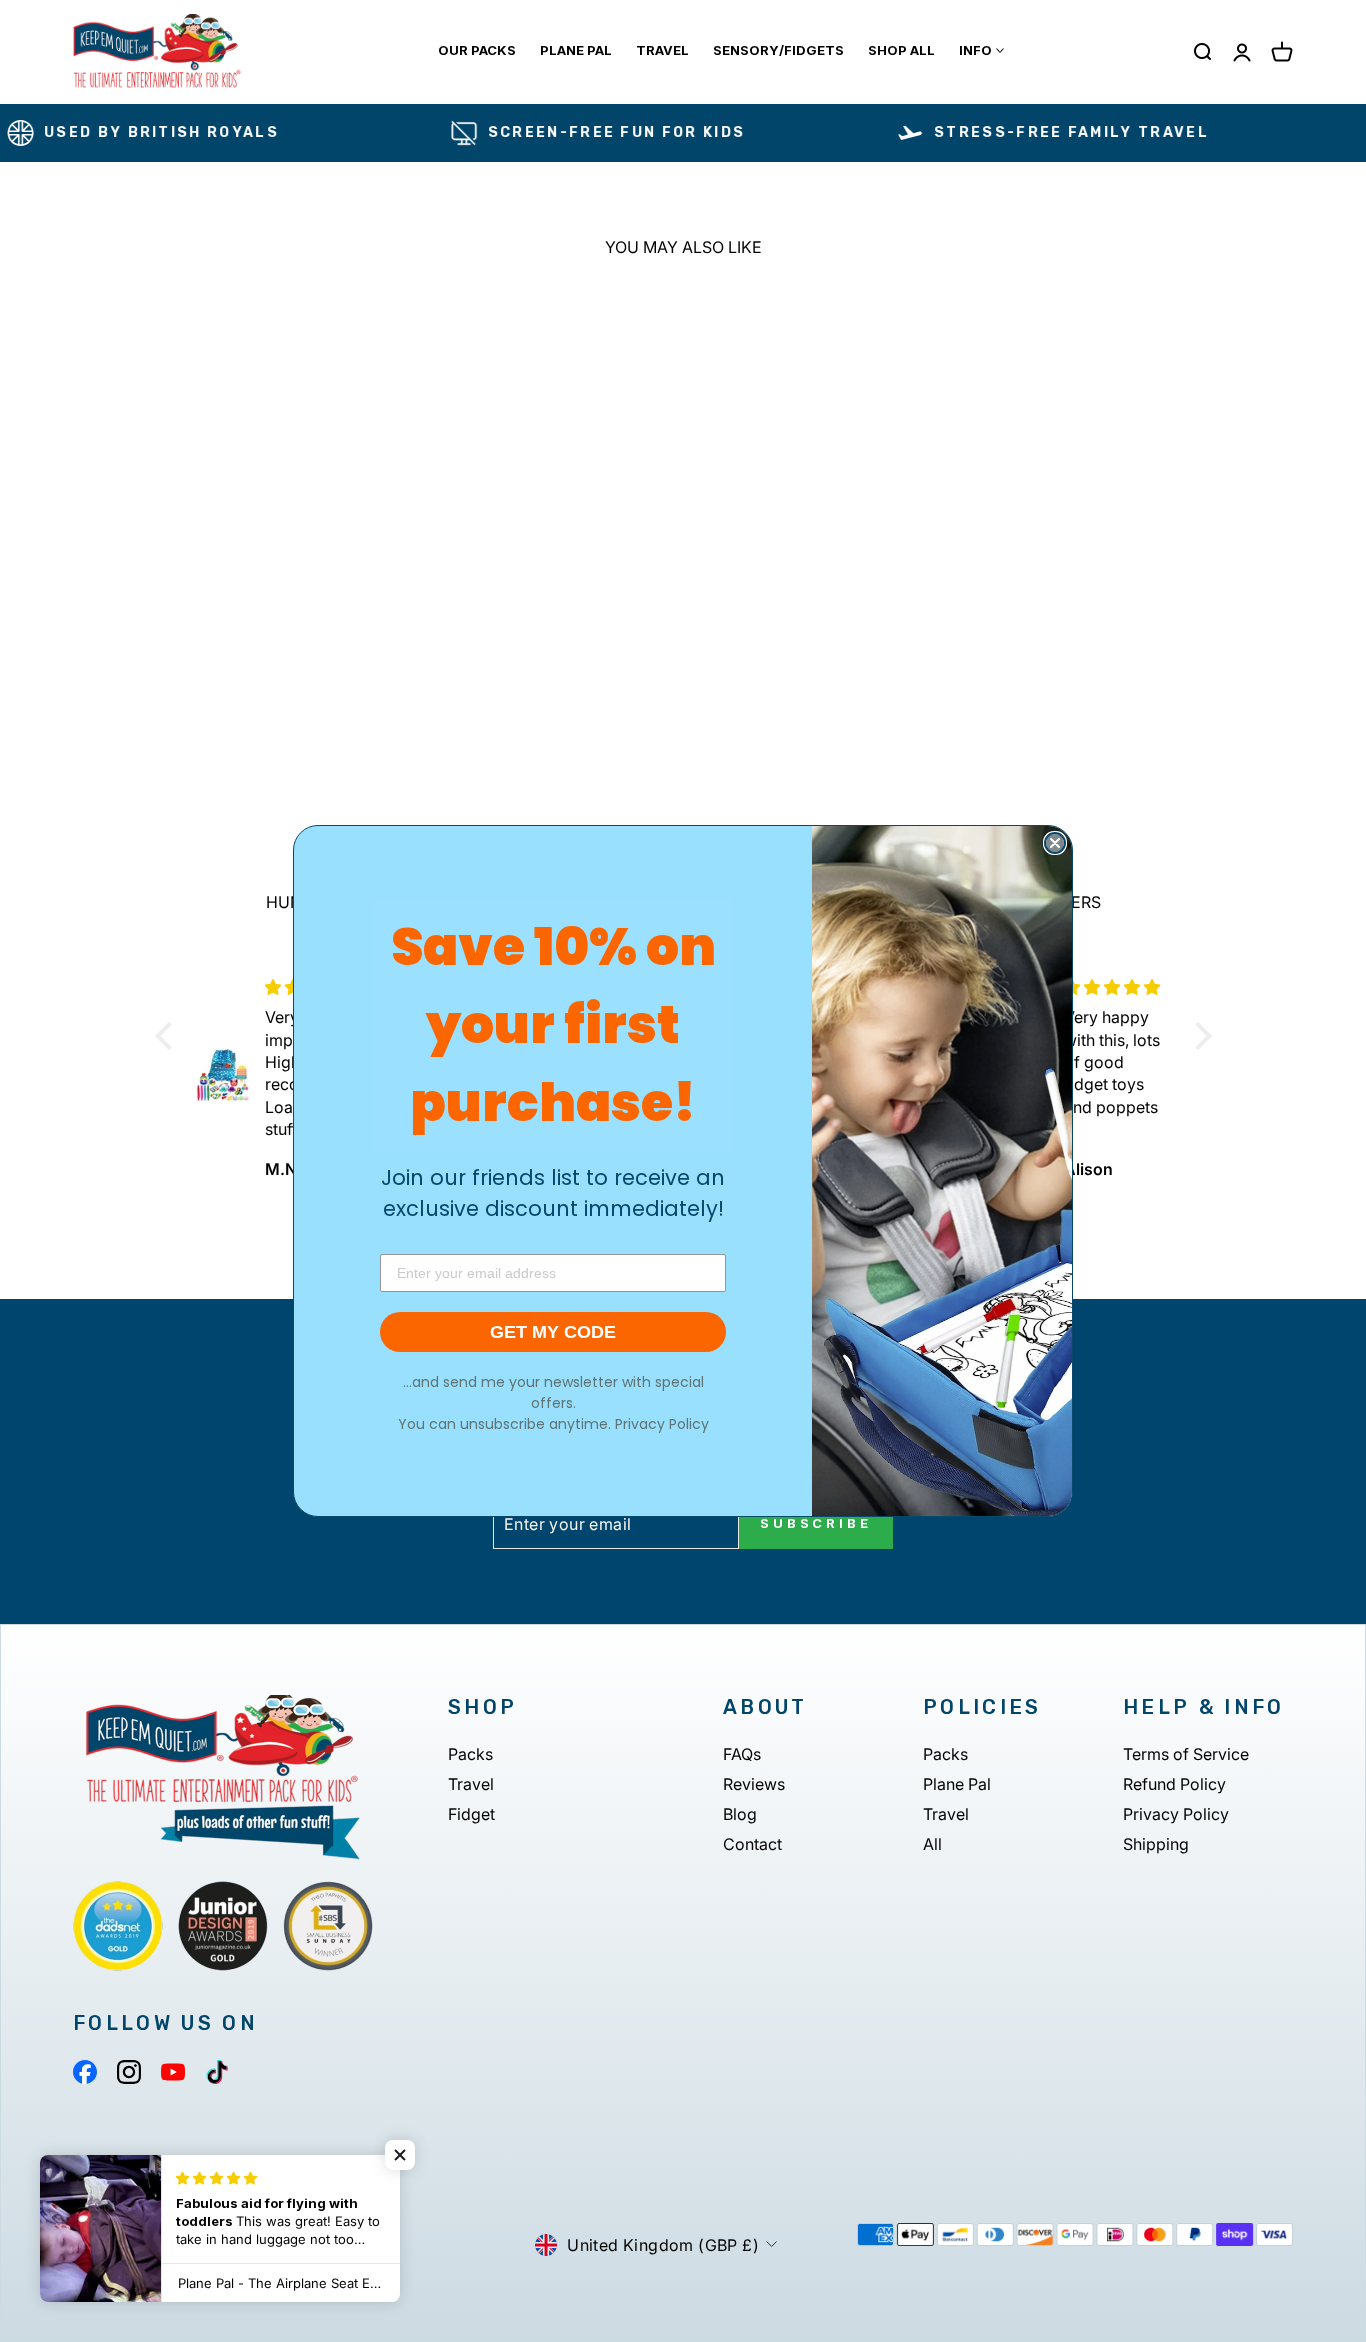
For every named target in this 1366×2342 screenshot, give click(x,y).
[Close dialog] (1055, 843)
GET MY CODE (553, 1332)
